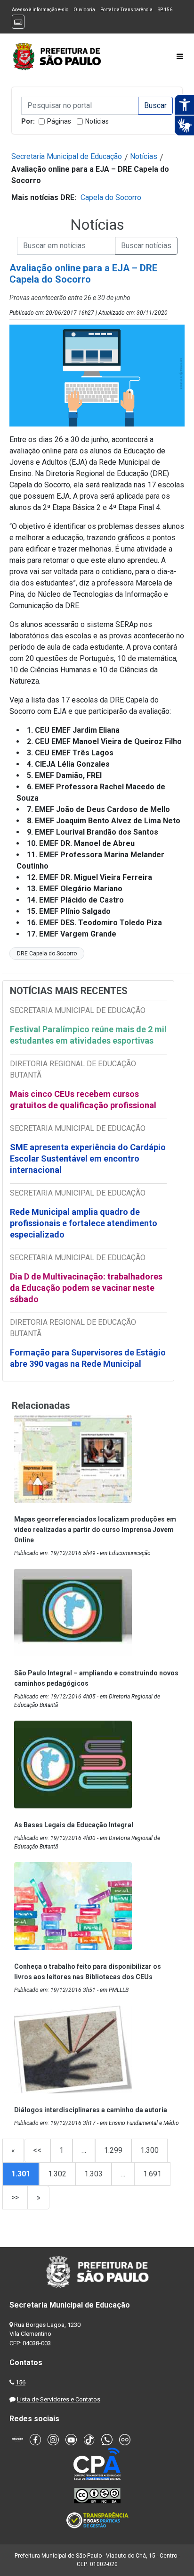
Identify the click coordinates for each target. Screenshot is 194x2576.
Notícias (97, 121)
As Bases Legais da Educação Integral (74, 1825)
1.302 (57, 2174)
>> (15, 2197)
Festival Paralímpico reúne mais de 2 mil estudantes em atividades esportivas (88, 1035)
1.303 (93, 2174)
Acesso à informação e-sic (40, 10)
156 (20, 2382)
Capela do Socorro (111, 197)
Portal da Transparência (126, 10)
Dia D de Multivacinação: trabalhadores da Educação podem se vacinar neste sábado (86, 1288)
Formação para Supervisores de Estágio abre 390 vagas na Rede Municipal (88, 1358)
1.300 (150, 2150)
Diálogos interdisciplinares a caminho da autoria (91, 2110)
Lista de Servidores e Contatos (59, 2399)
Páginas (59, 121)
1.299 (113, 2150)
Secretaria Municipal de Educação (67, 156)
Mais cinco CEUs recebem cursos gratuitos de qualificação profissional (83, 1100)
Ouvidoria (84, 10)
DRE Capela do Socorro (47, 953)
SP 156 (165, 10)
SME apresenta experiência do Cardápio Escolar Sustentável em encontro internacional (88, 1158)
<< (37, 2150)
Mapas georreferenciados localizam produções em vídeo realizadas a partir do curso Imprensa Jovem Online (95, 1530)
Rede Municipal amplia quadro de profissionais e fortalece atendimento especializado (84, 1223)
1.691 (152, 2174)
